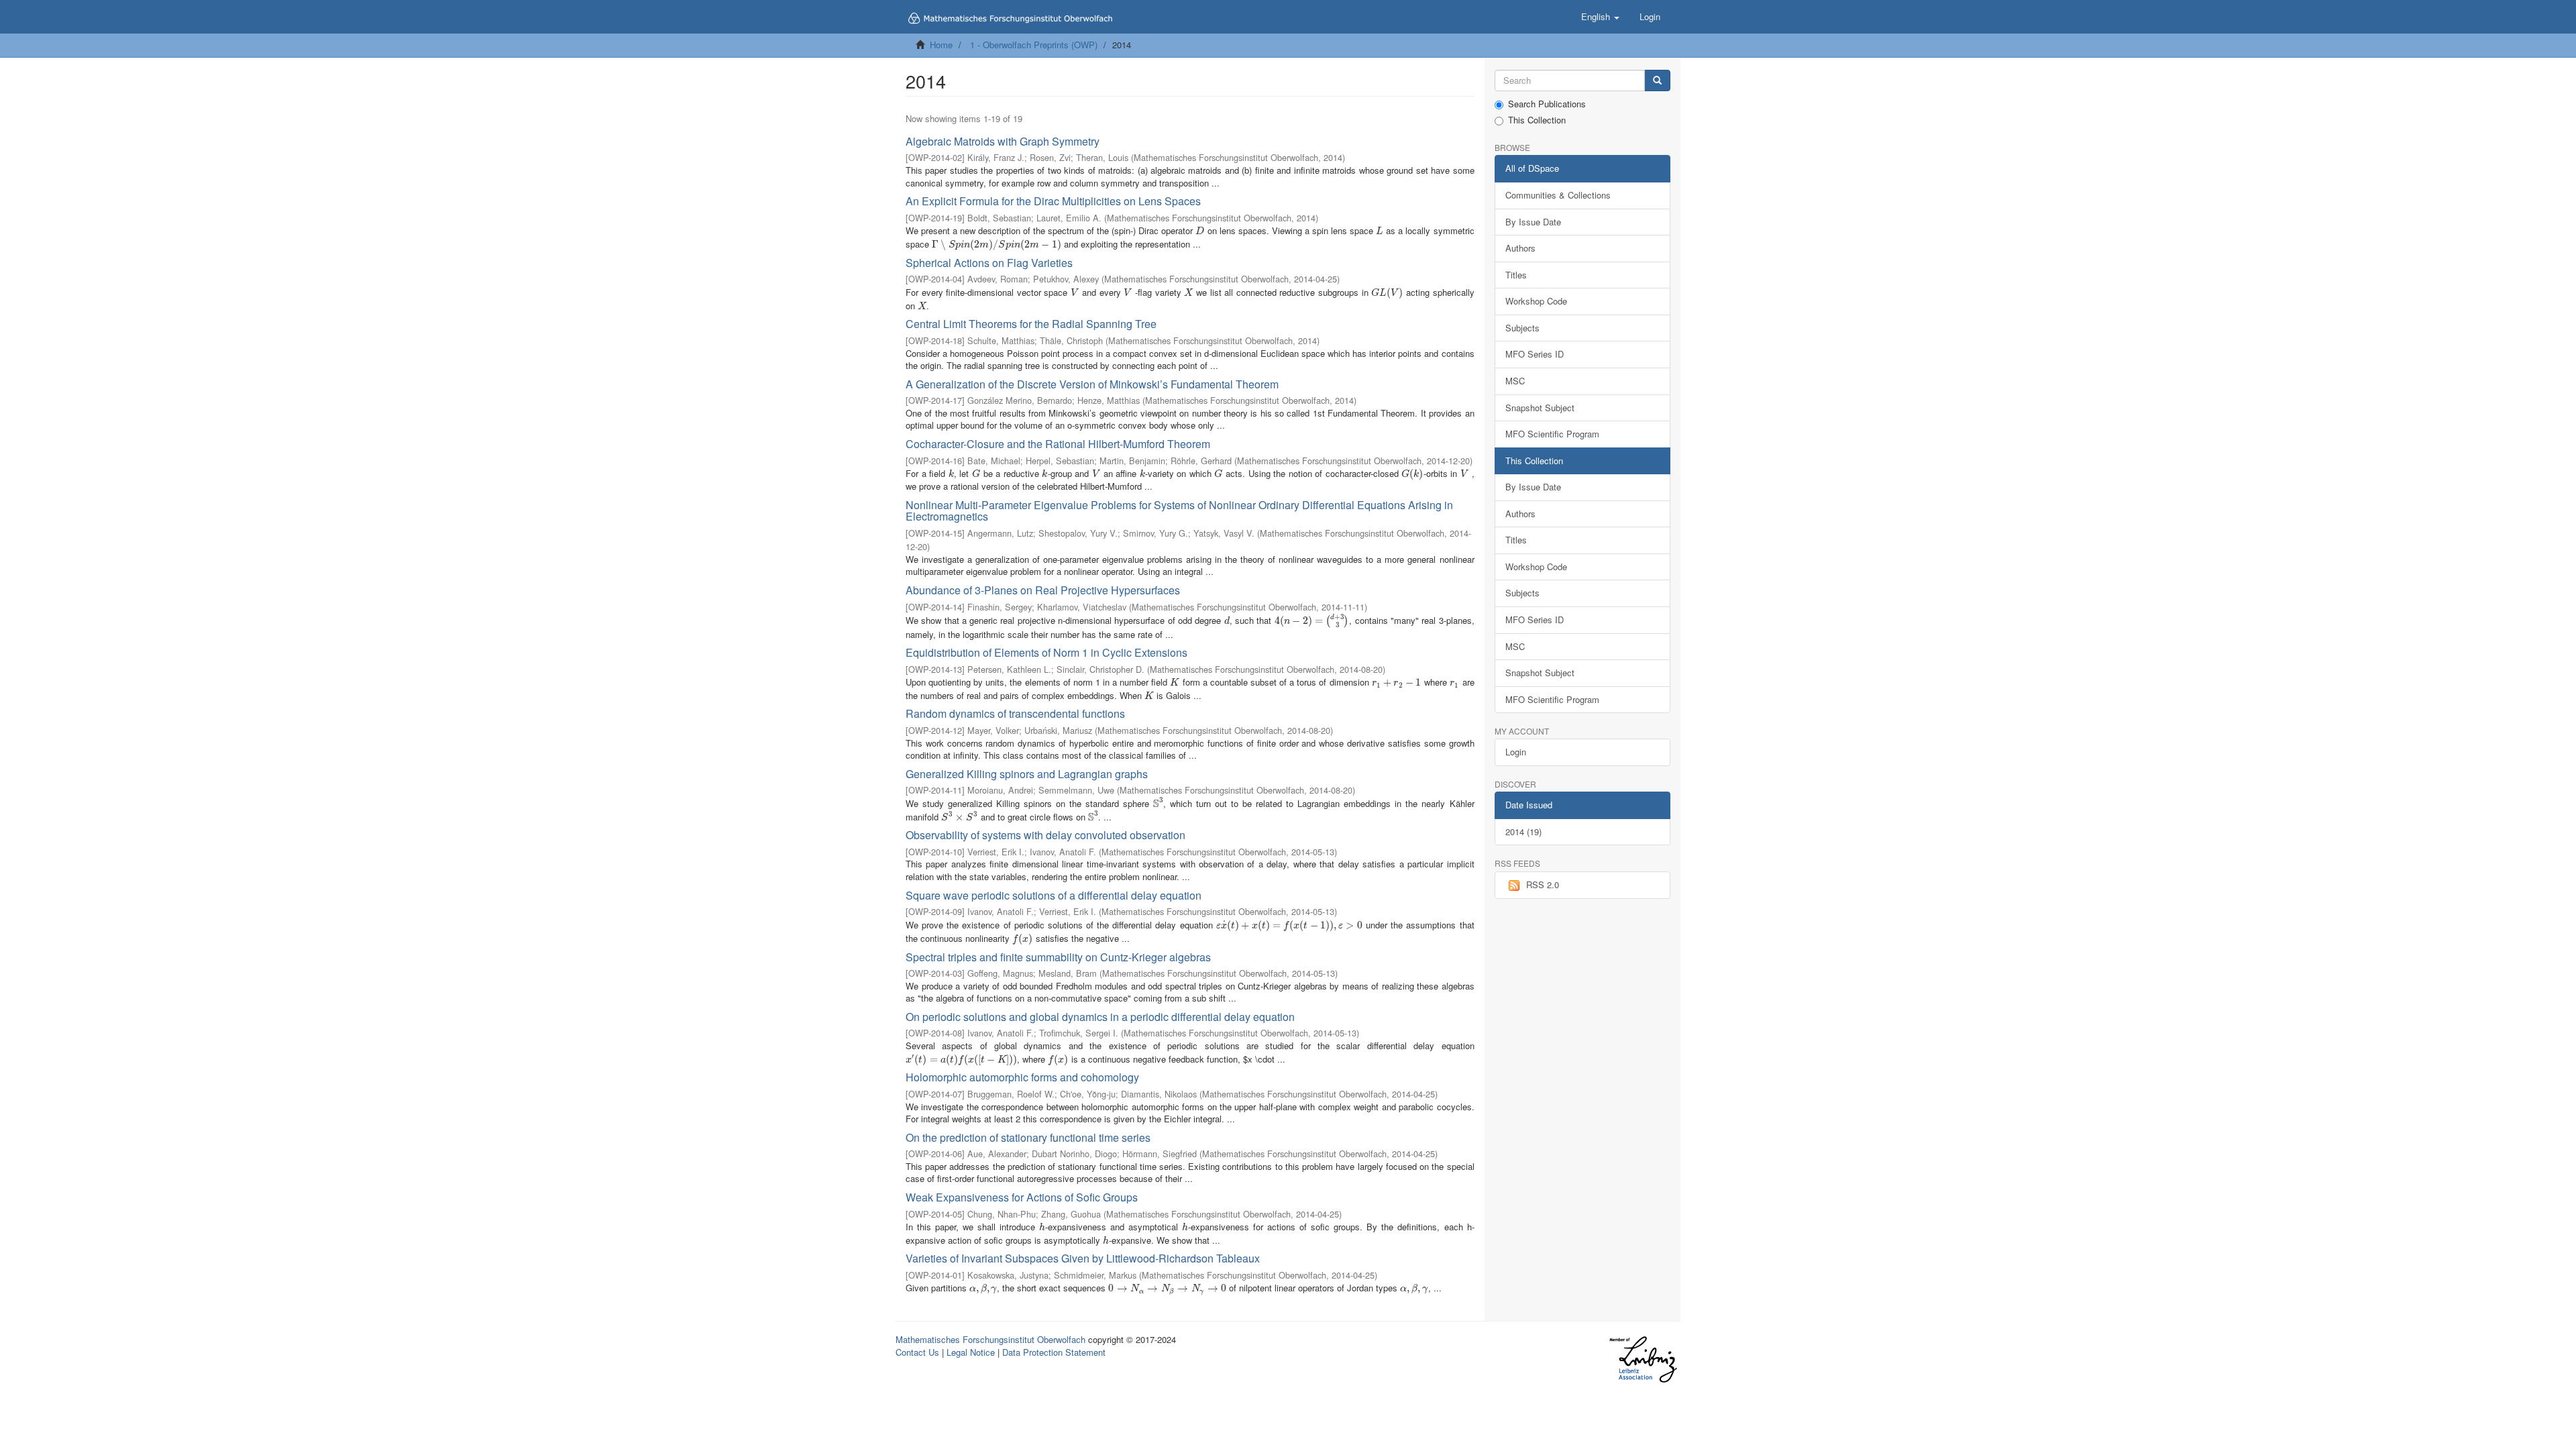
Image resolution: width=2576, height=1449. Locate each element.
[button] (1600, 17)
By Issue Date (1533, 222)
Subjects (1522, 328)
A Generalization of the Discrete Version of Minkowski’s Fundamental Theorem (1092, 384)
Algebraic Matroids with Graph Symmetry (1003, 141)
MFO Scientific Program (1552, 434)
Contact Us (917, 1352)
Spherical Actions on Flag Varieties (989, 263)
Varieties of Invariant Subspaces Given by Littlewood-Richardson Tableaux (1083, 1258)
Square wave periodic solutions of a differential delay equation (1054, 895)
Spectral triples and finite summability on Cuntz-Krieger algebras (1058, 957)
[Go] (1657, 81)
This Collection (1537, 120)
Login (1516, 752)
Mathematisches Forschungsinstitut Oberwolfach (990, 1339)
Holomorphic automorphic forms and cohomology (1022, 1077)
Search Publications (1547, 104)
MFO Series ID (1535, 354)
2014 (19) (1523, 831)
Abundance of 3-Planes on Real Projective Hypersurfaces (1043, 590)
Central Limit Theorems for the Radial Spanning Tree (1031, 324)
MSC (1515, 381)
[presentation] (1200, 230)
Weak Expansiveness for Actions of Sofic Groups (1022, 1197)
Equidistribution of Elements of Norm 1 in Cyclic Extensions (1046, 652)
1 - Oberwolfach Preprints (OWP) (1034, 45)
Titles (1516, 275)
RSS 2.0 (1543, 884)
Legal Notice (971, 1352)
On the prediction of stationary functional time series (1028, 1137)
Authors (1520, 248)
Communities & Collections (1558, 195)
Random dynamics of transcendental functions (1015, 713)
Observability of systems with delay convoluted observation (1045, 835)
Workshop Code (1536, 301)
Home (941, 45)
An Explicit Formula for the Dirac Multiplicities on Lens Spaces (1053, 201)
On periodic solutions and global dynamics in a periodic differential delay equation (1100, 1017)
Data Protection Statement (1054, 1352)
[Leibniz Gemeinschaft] (1643, 1359)
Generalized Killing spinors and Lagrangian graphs (1027, 774)
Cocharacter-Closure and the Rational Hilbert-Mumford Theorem (1058, 444)
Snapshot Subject (1540, 408)
